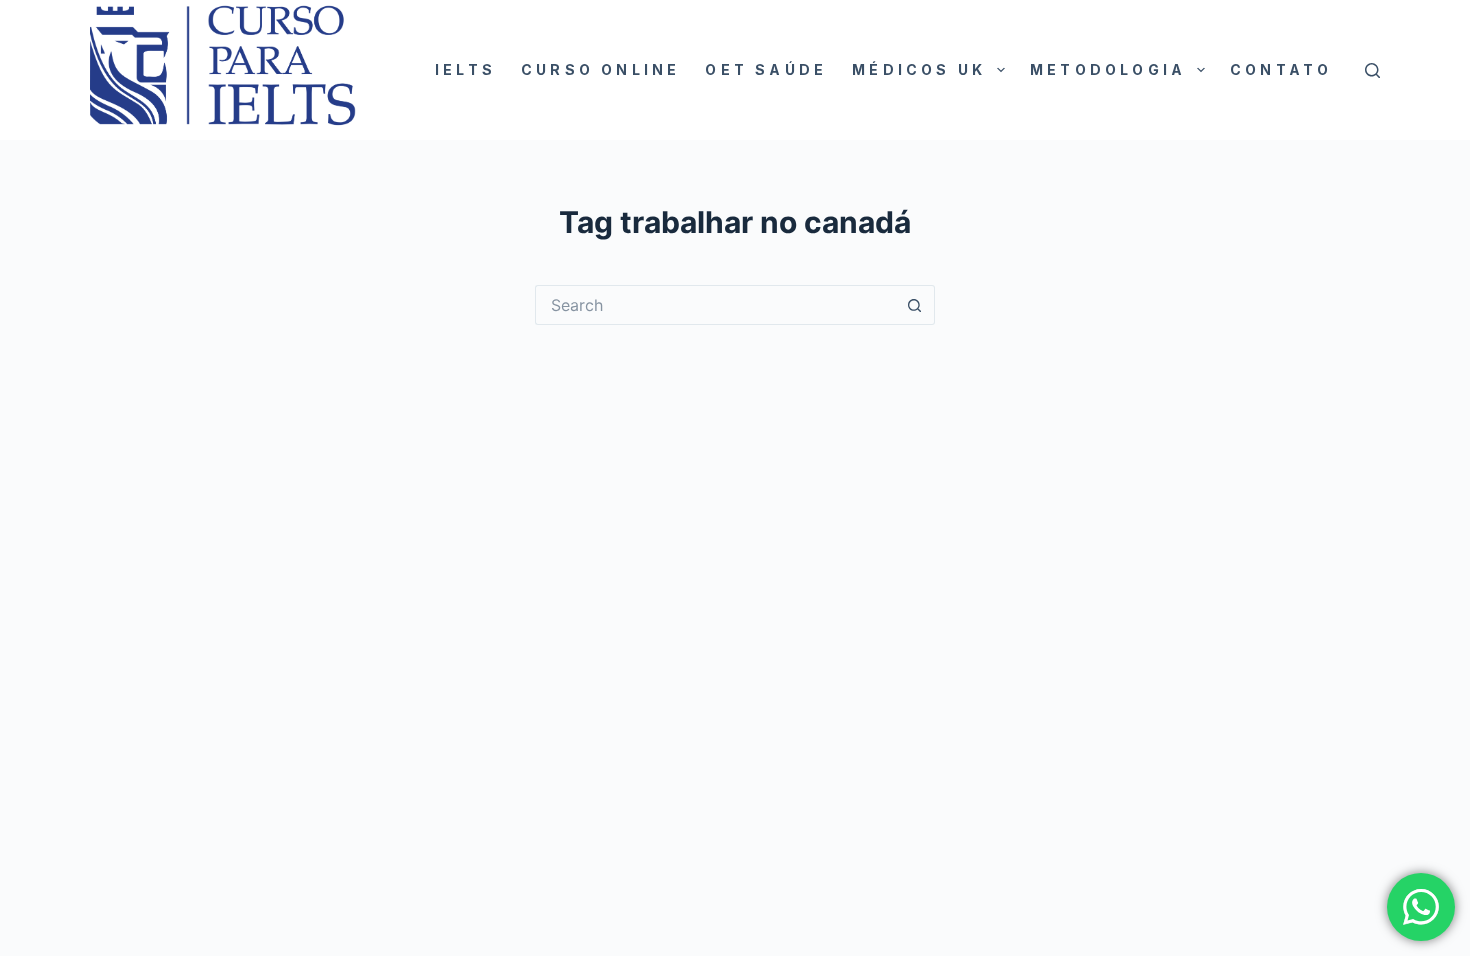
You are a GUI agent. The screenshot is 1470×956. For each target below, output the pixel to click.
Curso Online (600, 69)
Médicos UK (919, 69)
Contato (1281, 69)
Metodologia (1108, 69)
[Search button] (915, 305)
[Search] (1372, 70)
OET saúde (766, 69)
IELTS (465, 69)
